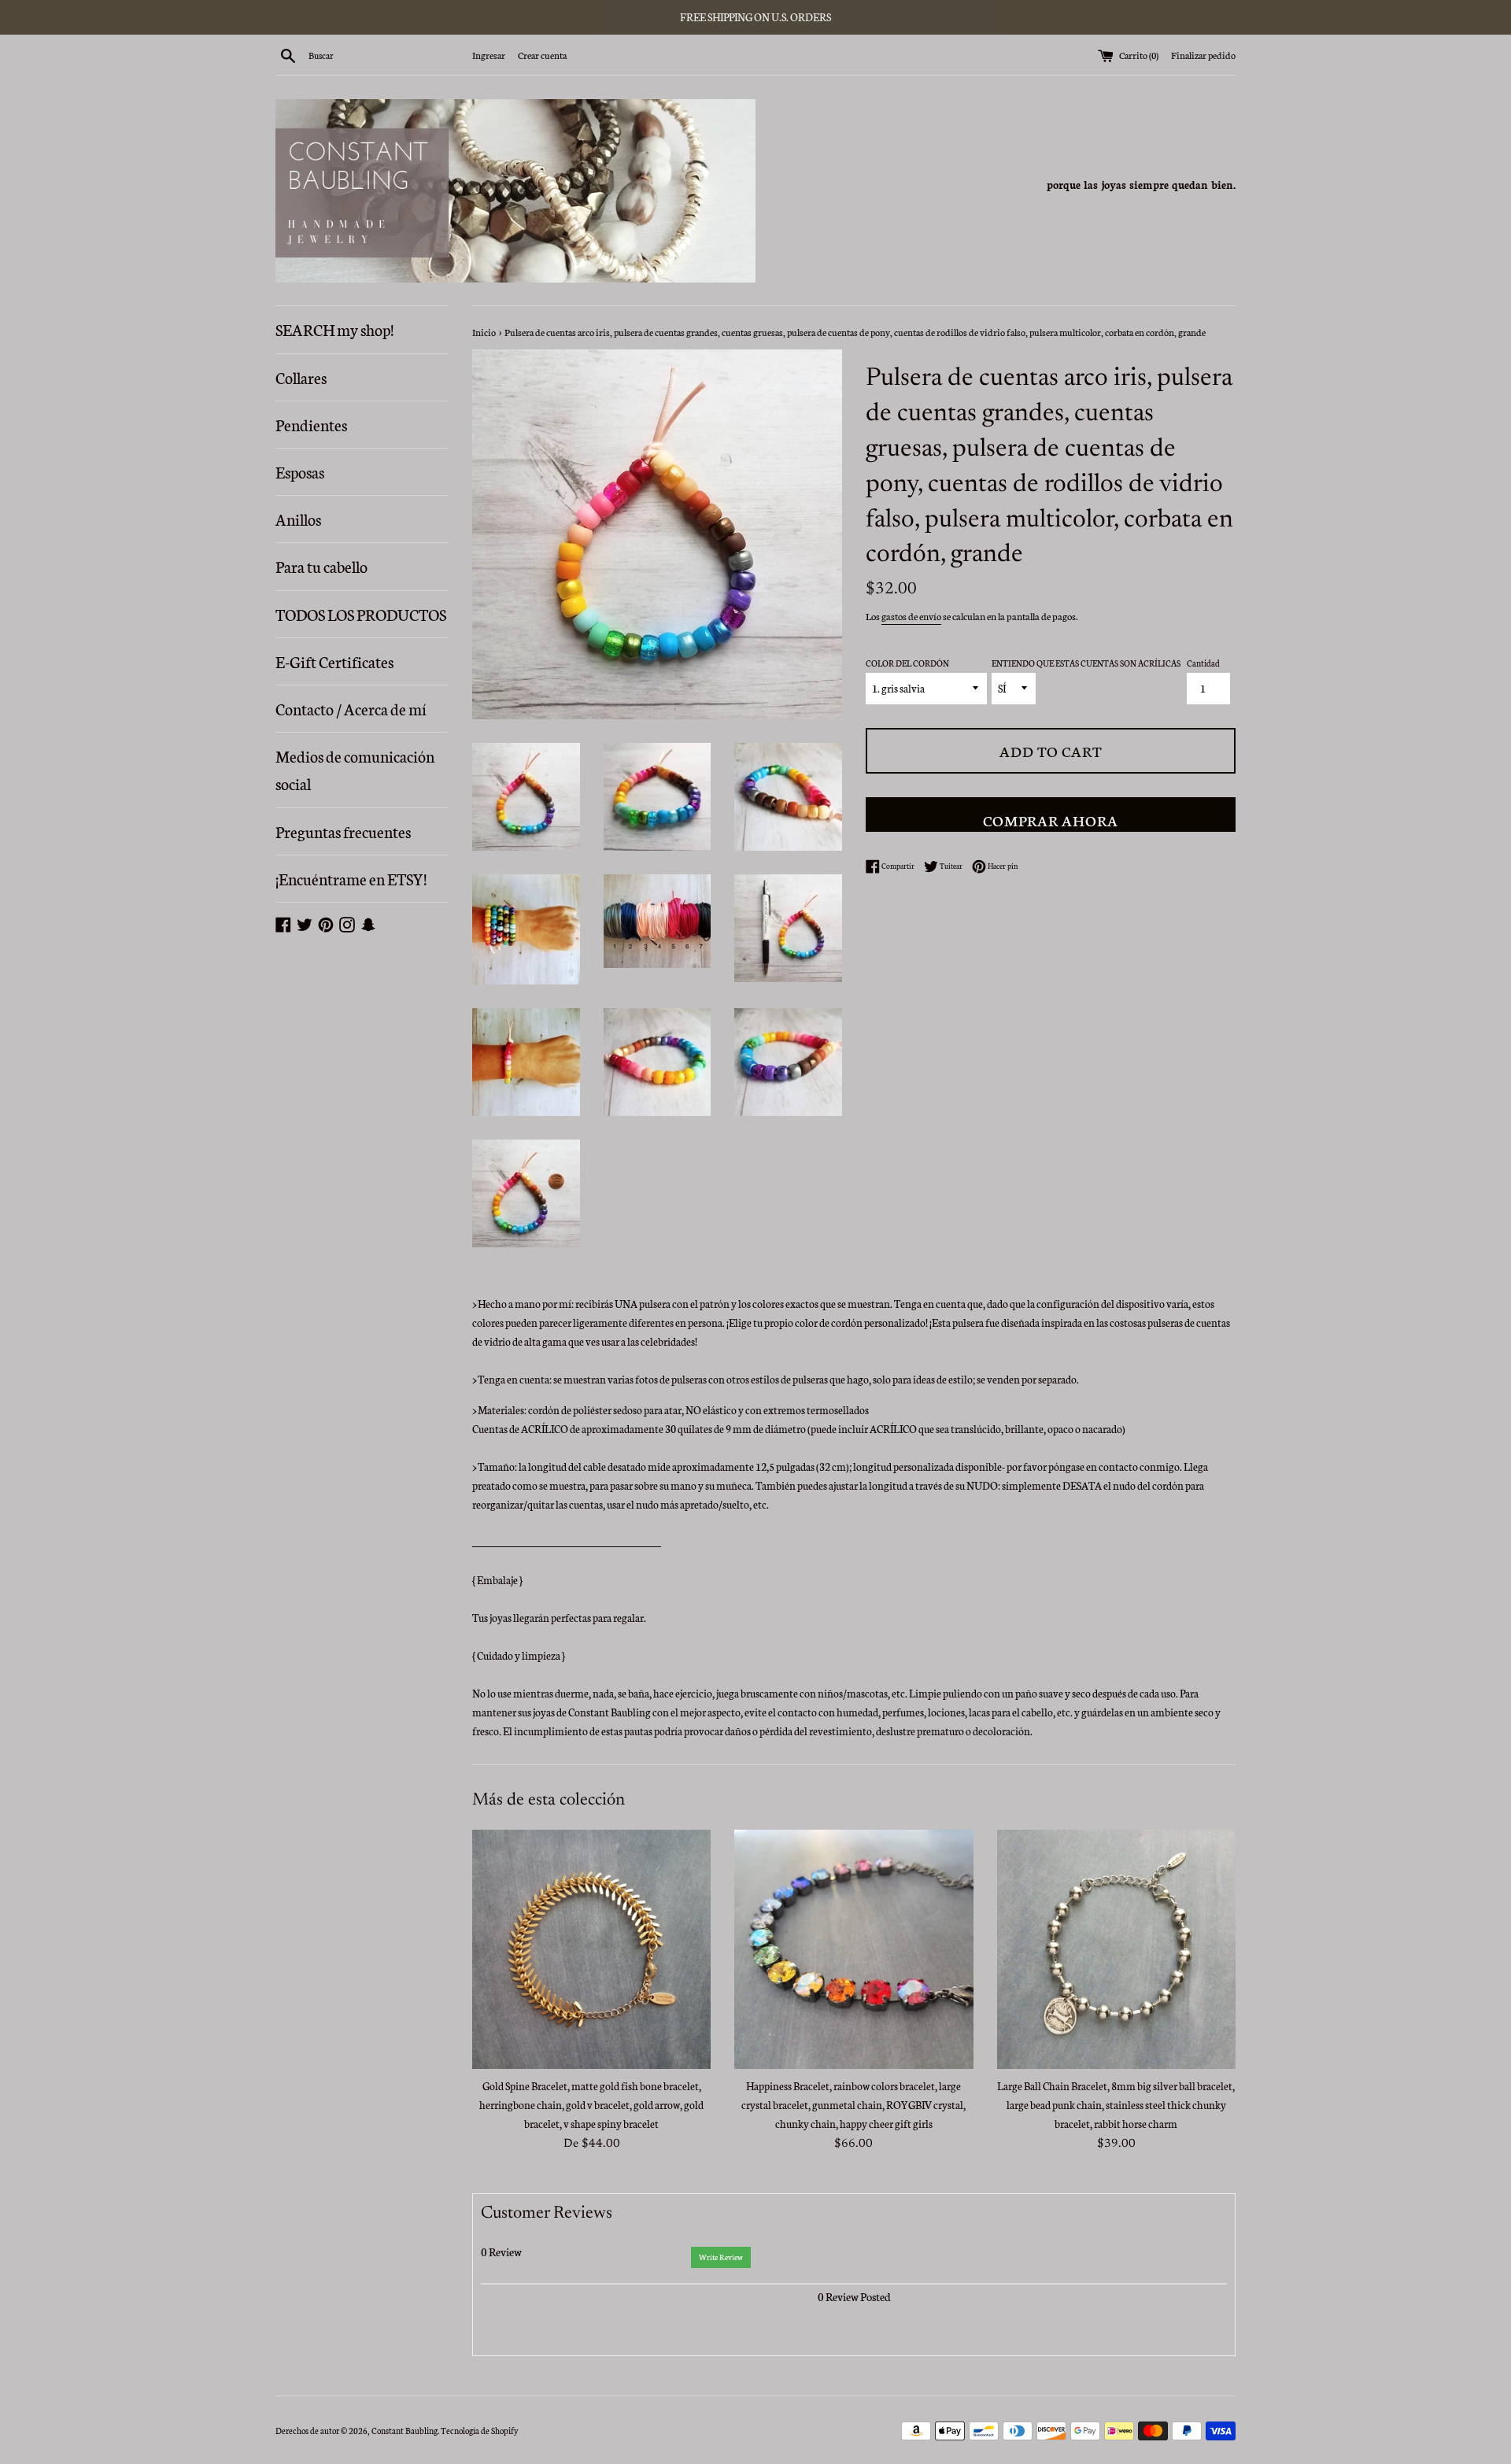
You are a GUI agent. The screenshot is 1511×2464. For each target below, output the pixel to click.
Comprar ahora (1051, 820)
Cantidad (1203, 663)
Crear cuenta (542, 55)
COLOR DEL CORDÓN (907, 663)
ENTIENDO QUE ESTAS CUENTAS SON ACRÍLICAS (1086, 663)
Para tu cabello (321, 566)
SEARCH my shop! (334, 329)
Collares (301, 377)
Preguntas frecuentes (343, 831)
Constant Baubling (405, 2431)
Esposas (300, 471)
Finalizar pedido (1203, 55)
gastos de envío (911, 616)
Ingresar (489, 55)
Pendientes (311, 424)
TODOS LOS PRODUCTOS (361, 614)
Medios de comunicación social (355, 769)
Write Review (721, 2257)
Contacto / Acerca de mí (351, 708)
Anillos (298, 519)
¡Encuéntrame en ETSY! (351, 878)
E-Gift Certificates (334, 661)
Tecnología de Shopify (479, 2431)
